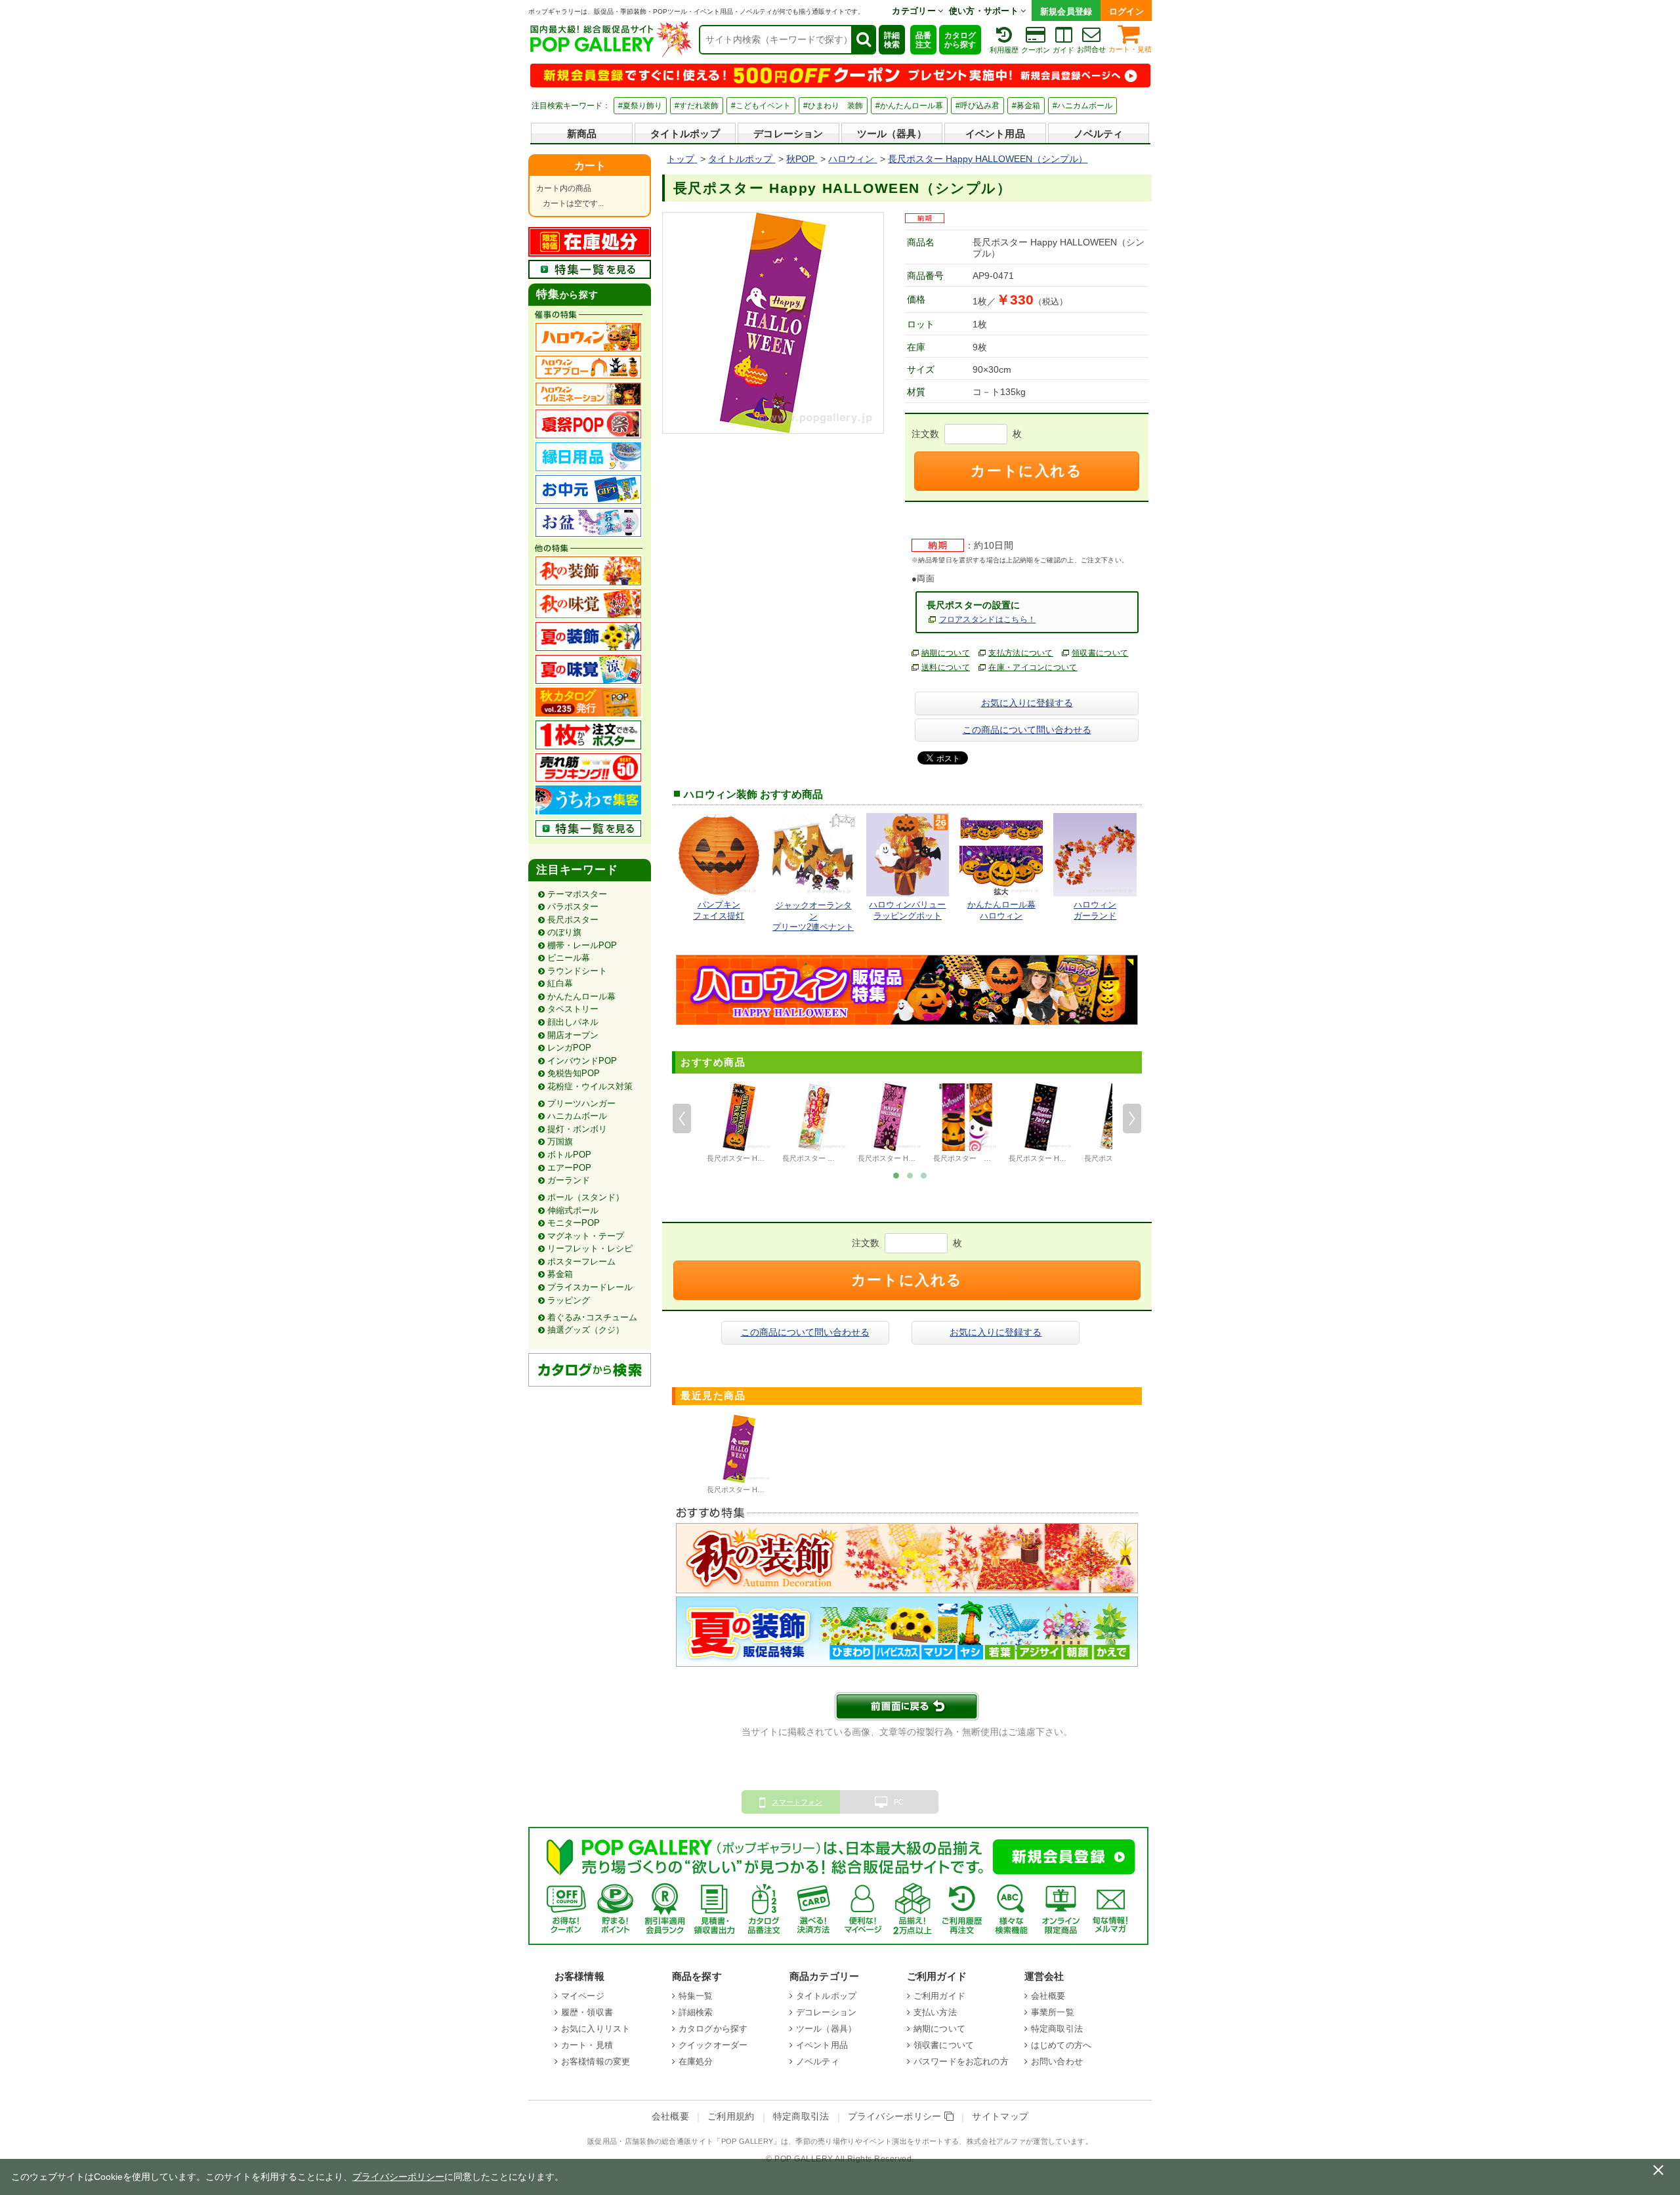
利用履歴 (1004, 50)
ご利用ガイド (939, 1996)
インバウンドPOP (582, 1061)
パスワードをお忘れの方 (961, 2061)
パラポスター (573, 907)
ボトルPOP (569, 1155)
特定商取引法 (1057, 2029)
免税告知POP (574, 1073)
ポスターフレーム (581, 1262)
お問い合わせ (1057, 2061)
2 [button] (910, 1175)
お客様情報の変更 (596, 2061)
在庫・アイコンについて (1033, 667)
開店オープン (573, 1035)
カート (590, 166)
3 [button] (924, 1175)
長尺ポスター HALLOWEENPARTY (763, 1158)
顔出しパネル (573, 1022)
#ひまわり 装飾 (833, 106)
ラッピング (569, 1300)
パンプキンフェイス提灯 (719, 910)
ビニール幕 (569, 958)
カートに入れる (1026, 471)
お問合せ (1091, 49)
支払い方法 (935, 2012)
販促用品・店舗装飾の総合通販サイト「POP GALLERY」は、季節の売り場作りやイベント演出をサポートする (773, 2141)
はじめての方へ (1061, 2045)
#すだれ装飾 (697, 106)
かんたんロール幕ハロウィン (1001, 910)
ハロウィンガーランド (1095, 910)
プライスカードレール (590, 1287)
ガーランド (569, 1180)
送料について (946, 667)
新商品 (582, 134)
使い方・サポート (985, 11)
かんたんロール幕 (581, 996)
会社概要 (1048, 1996)
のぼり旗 (564, 932)
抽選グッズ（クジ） (586, 1330)
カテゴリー (915, 11)
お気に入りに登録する (1027, 703)
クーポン (1036, 50)
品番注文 (923, 40)
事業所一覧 (1053, 2012)
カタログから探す (960, 40)
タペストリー (573, 1009)
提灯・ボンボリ (577, 1129)
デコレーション (788, 134)
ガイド (1063, 50)
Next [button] (1132, 1119)
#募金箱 (1026, 106)
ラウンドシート (577, 971)
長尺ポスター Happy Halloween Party (1069, 1158)
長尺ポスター (573, 920)
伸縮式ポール (573, 1210)
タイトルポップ (685, 134)
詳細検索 (892, 40)
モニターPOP (574, 1223)
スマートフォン (797, 1802)
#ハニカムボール (1082, 106)
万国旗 (560, 1141)
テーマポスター (577, 894)
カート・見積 (1130, 49)
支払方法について (1021, 653)
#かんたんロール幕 (909, 106)
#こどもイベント (761, 106)
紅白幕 (560, 983)
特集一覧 (696, 1996)
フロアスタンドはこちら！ (988, 619)
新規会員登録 (1066, 11)
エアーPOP (569, 1168)
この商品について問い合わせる (1027, 730)
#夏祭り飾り (640, 106)
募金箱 (560, 1274)
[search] (863, 40)
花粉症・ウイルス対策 (590, 1086)
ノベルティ (1099, 134)
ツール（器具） (892, 134)
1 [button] (896, 1175)
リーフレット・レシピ (590, 1248)
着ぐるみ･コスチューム (592, 1317)
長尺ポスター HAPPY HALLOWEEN (915, 1158)
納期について (946, 653)
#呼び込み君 (977, 106)
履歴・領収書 (587, 2012)
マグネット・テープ (586, 1236)
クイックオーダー (713, 2045)
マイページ (583, 1996)
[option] (739, 1125)
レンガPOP (569, 1048)
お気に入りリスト (596, 2029)
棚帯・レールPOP (582, 945)
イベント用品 (995, 134)
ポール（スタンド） (586, 1197)
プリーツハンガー (581, 1103)
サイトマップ (1000, 2117)
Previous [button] (682, 1119)
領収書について (1100, 653)
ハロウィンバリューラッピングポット (907, 910)
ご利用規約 (731, 2117)
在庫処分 (696, 2061)
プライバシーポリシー (896, 2117)
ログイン (1126, 11)
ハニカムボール (577, 1116)
